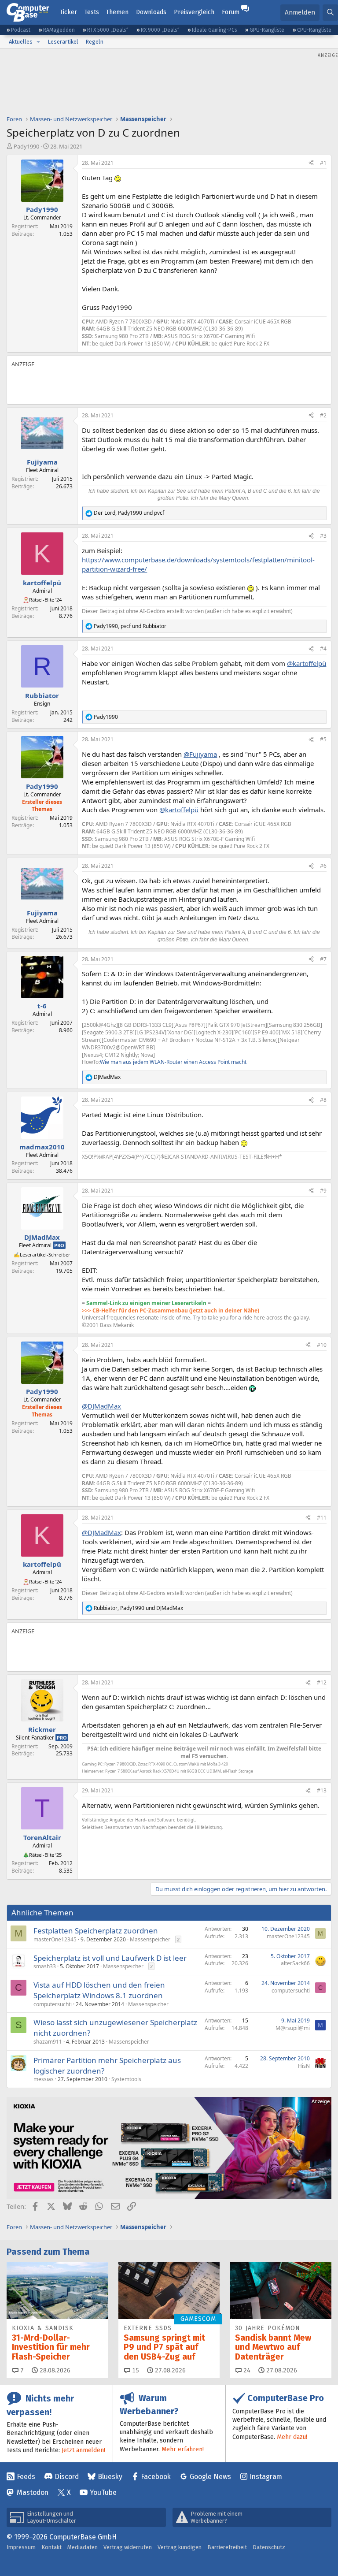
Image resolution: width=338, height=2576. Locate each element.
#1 (323, 163)
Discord (67, 2477)
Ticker (68, 12)
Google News (210, 2477)
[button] (38, 42)
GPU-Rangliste (267, 30)
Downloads (151, 12)
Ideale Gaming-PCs (215, 30)
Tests (92, 12)
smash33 (45, 1966)
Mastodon (33, 2492)
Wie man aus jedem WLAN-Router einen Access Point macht (173, 1062)
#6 (323, 866)
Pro (59, 1245)
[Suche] (330, 13)
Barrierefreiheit (227, 2547)
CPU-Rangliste (314, 30)
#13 (322, 1790)
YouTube (103, 2492)
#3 (323, 536)
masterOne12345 (55, 1939)
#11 (322, 1518)
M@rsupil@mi (293, 2028)
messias (44, 2079)
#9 (323, 1191)
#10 (322, 1345)
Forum (231, 12)
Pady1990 (26, 146)
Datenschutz (269, 2547)
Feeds (26, 2477)
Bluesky (110, 2477)
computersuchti (53, 2004)
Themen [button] (117, 12)
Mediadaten (83, 2547)
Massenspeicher (150, 1939)
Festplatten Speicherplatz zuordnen (96, 1931)
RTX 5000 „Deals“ (108, 30)
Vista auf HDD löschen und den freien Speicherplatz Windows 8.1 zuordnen (99, 1990)
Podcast (21, 30)
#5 (323, 739)
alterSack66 (295, 1963)
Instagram (266, 2477)
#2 (323, 415)
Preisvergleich (194, 12)
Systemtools (126, 2079)
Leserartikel (63, 42)
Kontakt (51, 2547)
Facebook (156, 2477)
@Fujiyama (200, 754)
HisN (304, 2066)
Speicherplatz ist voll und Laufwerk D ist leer (110, 1958)
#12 (322, 1682)
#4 (323, 649)
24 (246, 2370)
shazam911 (48, 2042)
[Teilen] (311, 163)
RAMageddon (59, 30)
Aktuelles (21, 42)
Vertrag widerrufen (128, 2547)
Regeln (94, 42)
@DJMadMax (101, 1406)
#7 (323, 959)
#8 (323, 1100)
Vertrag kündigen (180, 2547)
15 (135, 2370)
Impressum (21, 2547)
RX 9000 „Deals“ (160, 30)
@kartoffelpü (307, 663)
